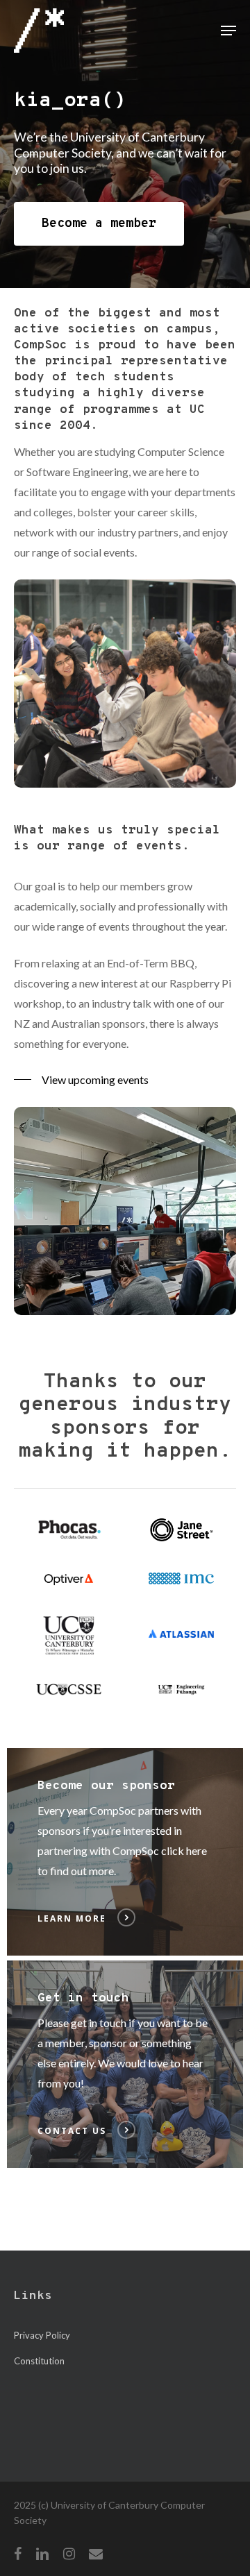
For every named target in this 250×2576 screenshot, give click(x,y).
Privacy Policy (42, 2335)
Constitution (39, 2361)
